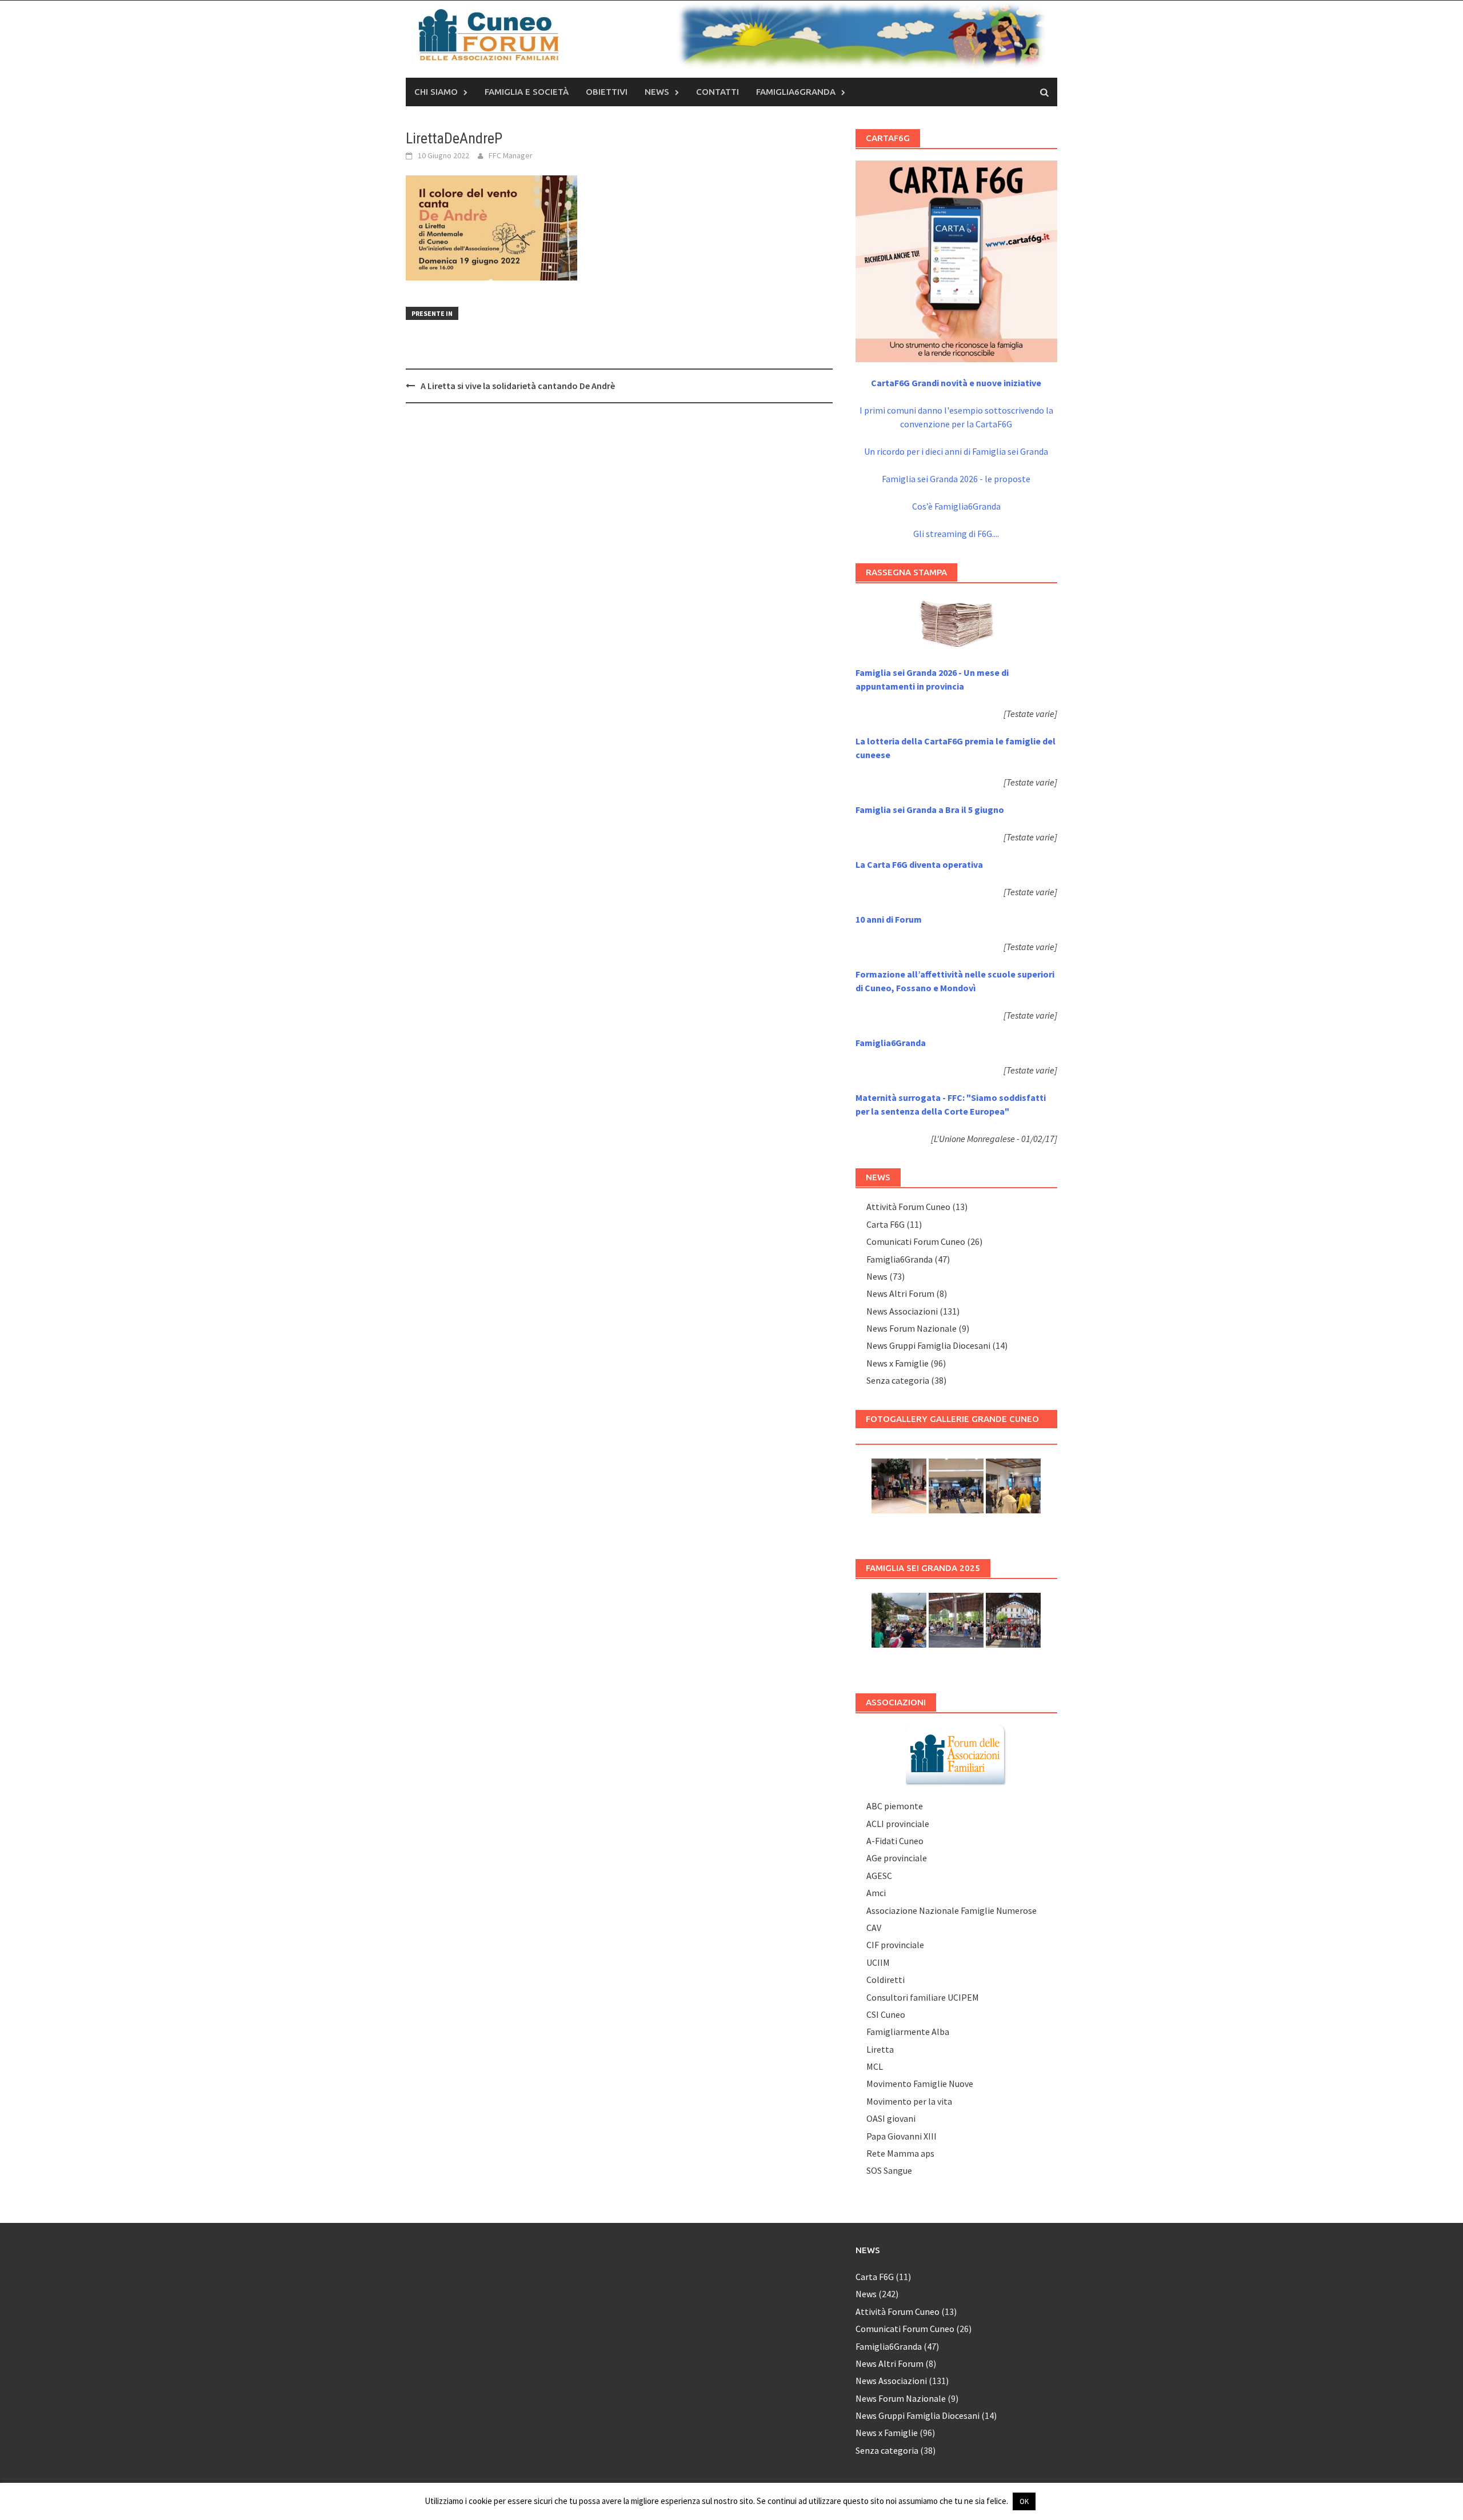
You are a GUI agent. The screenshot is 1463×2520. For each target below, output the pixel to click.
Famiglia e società (527, 92)
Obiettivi (607, 92)
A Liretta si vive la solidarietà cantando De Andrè (518, 386)
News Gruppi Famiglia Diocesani (928, 1345)
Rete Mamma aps (900, 2153)
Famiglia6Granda (796, 92)
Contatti (717, 92)
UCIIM (878, 1962)
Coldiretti (886, 1980)
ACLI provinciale (898, 1824)
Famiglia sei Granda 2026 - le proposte (956, 479)
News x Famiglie (898, 1363)
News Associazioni (902, 1311)
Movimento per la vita (909, 2101)
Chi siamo (436, 92)
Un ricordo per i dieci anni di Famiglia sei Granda (956, 451)
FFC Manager (511, 155)
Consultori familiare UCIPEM (923, 1997)
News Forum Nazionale (912, 1328)
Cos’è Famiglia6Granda (956, 506)
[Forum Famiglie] (956, 1754)
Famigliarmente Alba (908, 2032)
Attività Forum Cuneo (908, 1207)
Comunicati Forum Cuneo (916, 1241)
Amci (876, 1893)
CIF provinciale (895, 1945)
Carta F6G (886, 1224)
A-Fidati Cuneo (895, 1841)
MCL (875, 2066)
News (657, 92)
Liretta (880, 2049)
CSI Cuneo (886, 2014)
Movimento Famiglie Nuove (920, 2084)
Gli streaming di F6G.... (956, 534)
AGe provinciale (897, 1858)
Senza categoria (898, 1380)
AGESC (879, 1876)
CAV (874, 1928)
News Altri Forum (900, 1293)
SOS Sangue (889, 2170)
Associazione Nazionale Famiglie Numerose (952, 1910)
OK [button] (1024, 2501)
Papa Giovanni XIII (902, 2136)
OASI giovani (891, 2118)
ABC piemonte (895, 1806)
